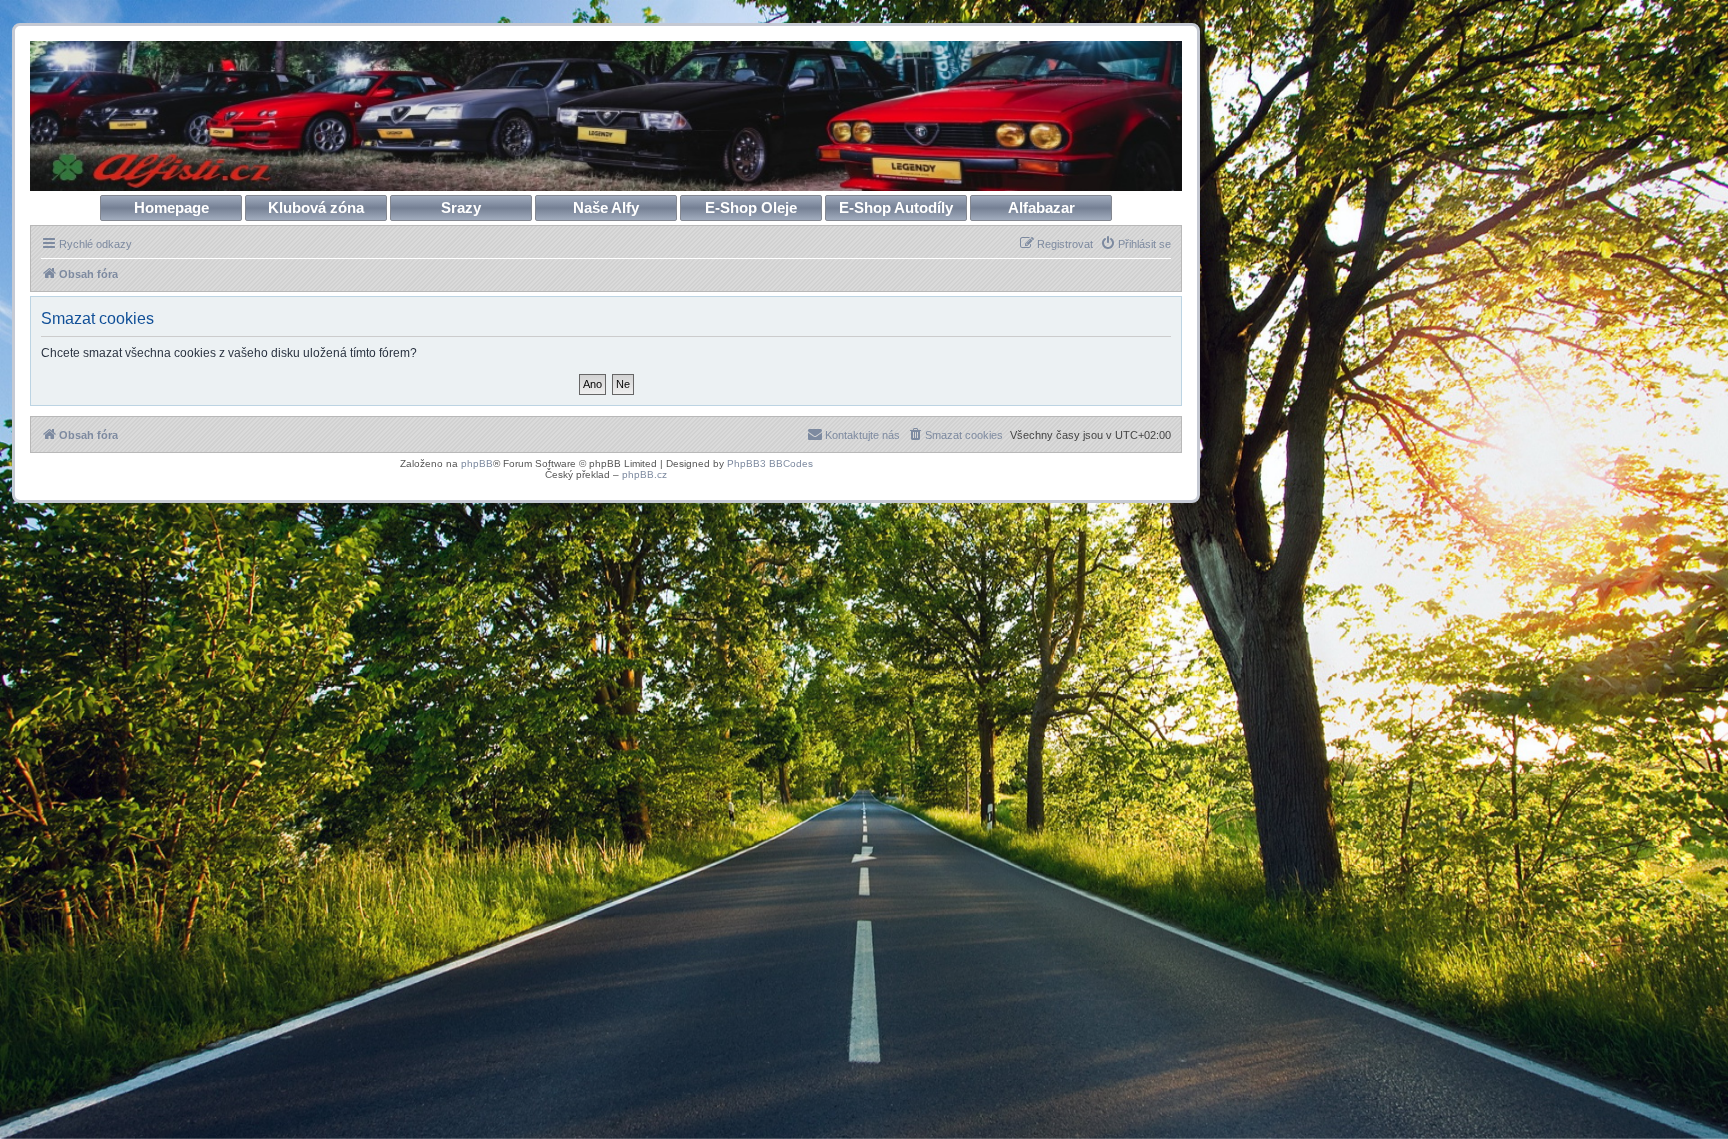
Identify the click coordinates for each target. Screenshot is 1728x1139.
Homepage (171, 207)
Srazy (461, 207)
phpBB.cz (644, 474)
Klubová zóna (316, 207)
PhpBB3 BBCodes (770, 463)
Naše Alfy (606, 207)
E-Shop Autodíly (896, 207)
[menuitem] (1135, 244)
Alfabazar (1041, 207)
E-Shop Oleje (751, 207)
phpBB (477, 463)
